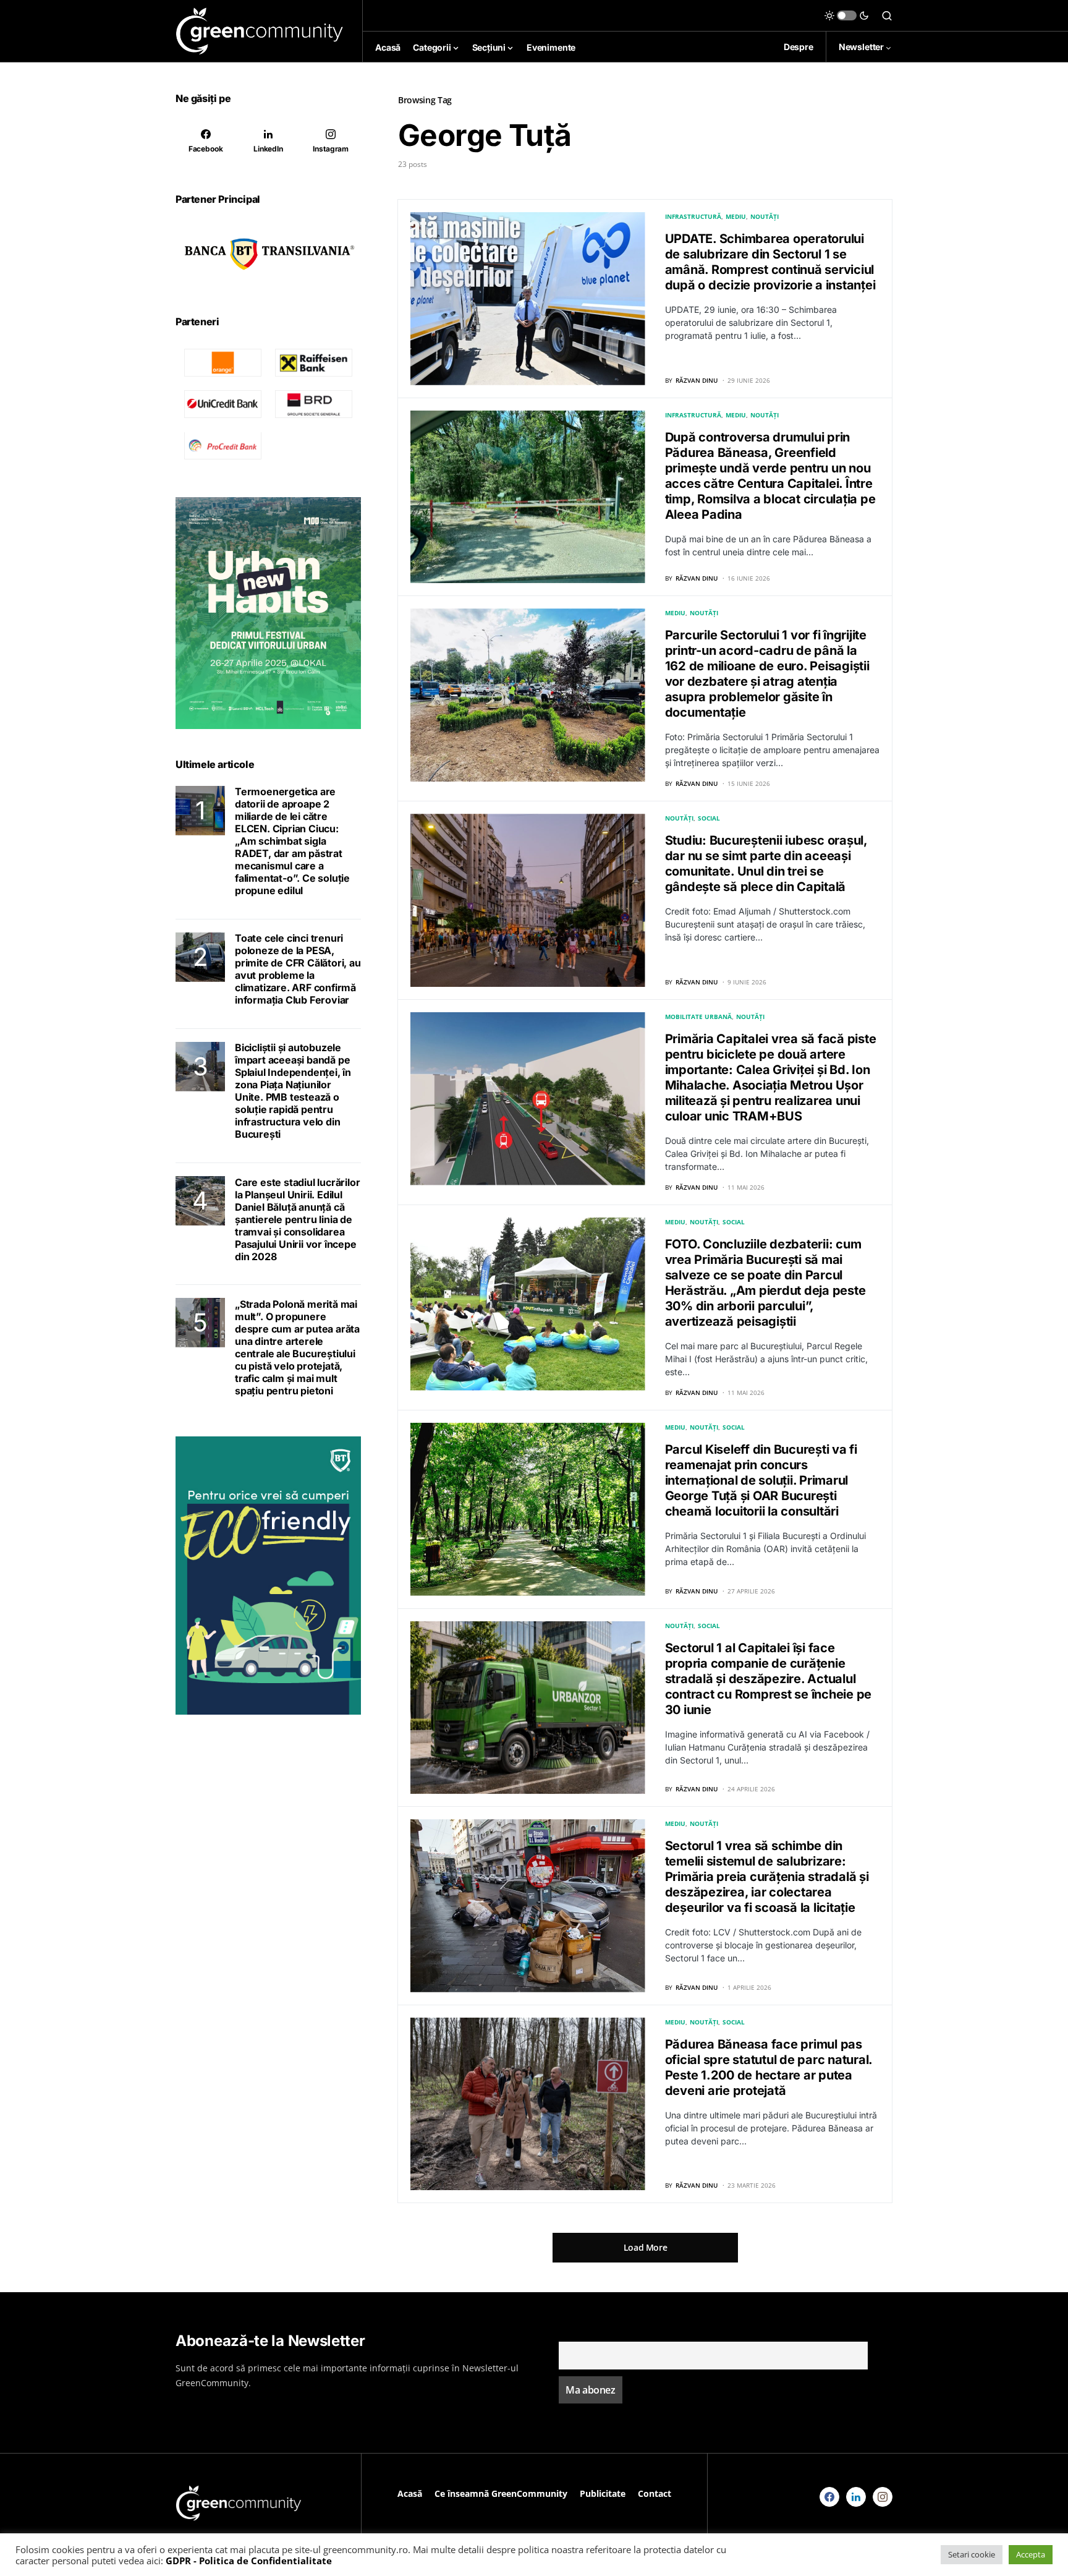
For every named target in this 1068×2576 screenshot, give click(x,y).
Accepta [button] (1031, 2554)
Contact (655, 2493)
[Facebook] (829, 2497)
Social (709, 818)
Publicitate (603, 2493)
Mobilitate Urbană (698, 1017)
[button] (847, 15)
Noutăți (765, 216)
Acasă (410, 2493)
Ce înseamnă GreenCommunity (501, 2493)
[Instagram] (883, 2497)
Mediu (736, 216)
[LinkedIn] (856, 2497)
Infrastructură (693, 216)
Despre (799, 47)
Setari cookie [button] (972, 2554)
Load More (646, 2247)
